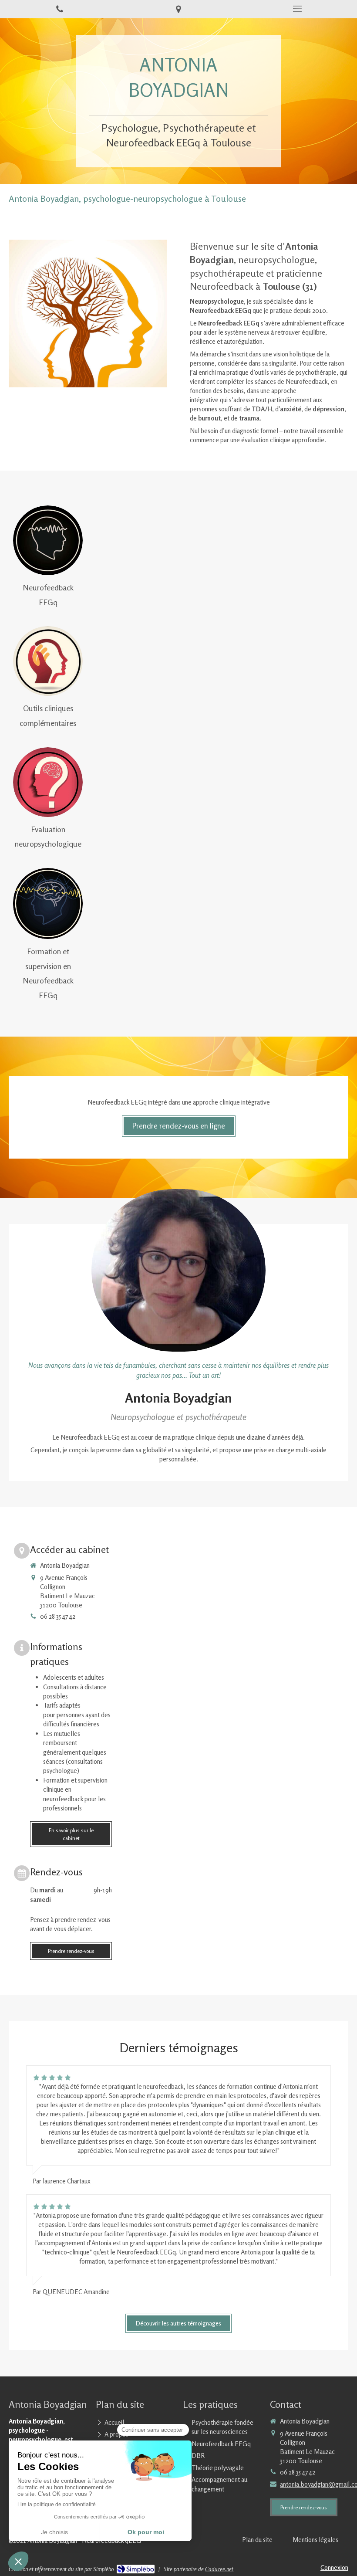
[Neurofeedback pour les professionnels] (48, 903)
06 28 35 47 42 (58, 1616)
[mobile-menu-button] (298, 9)
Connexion (334, 2568)
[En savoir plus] (48, 540)
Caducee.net (219, 2569)
